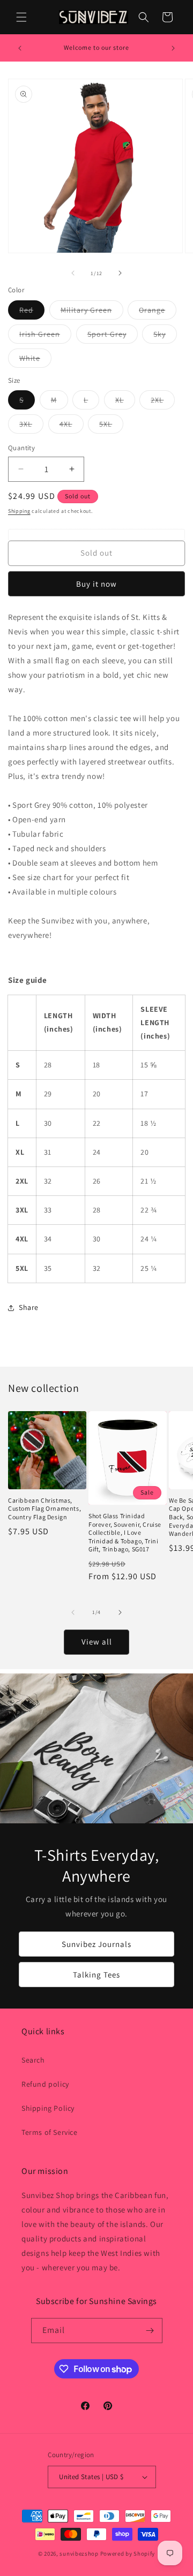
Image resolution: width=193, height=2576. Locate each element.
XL (125, 402)
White (35, 360)
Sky (165, 336)
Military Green (92, 312)
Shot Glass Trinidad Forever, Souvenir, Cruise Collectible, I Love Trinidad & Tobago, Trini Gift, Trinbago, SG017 (125, 1532)
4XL (72, 426)
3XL (31, 426)
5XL (111, 426)
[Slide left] (73, 273)
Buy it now (96, 584)
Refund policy (45, 2084)
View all (97, 1642)
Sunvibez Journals (96, 1944)
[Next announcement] (173, 48)
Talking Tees (96, 1974)
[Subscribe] (150, 2331)
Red (32, 312)
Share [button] (29, 1307)
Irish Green (45, 336)
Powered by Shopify (128, 2554)
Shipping (19, 511)
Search (33, 2060)
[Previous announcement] (20, 48)
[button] (21, 17)
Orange (158, 312)
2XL (163, 402)
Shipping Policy (48, 2108)
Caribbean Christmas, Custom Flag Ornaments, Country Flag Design (44, 1509)
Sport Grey (113, 336)
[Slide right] (120, 273)
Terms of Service (50, 2132)
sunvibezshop (79, 2554)
